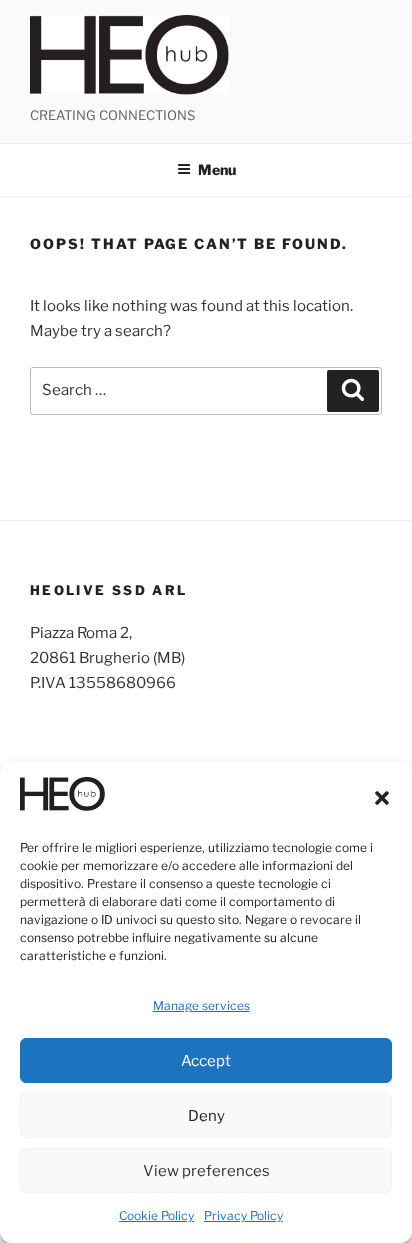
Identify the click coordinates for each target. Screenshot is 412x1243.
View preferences (206, 1171)
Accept (206, 1061)
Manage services (201, 1005)
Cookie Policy (156, 1215)
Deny (206, 1116)
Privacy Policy (243, 1215)
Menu (217, 169)
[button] (382, 798)
